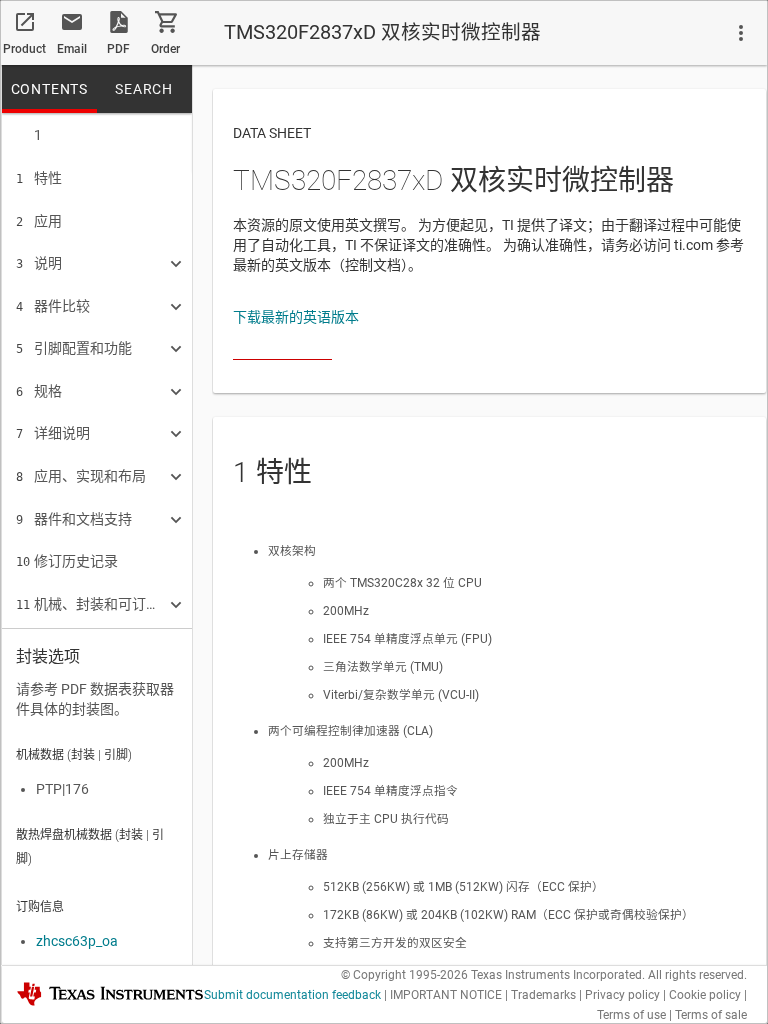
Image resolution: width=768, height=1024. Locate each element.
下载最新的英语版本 (296, 317)
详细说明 (53, 433)
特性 (39, 178)
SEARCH (144, 89)
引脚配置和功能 (74, 348)
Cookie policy (705, 995)
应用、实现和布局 (81, 476)
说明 (39, 263)
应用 (39, 221)
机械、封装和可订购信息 (90, 604)
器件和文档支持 (74, 519)
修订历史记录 (67, 561)
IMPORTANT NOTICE (446, 995)
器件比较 (53, 306)
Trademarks (543, 995)
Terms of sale (711, 1015)
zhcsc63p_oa (77, 941)
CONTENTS (49, 89)
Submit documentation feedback (292, 995)
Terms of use (631, 1015)
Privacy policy (622, 995)
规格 (39, 391)
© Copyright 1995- (404, 975)
